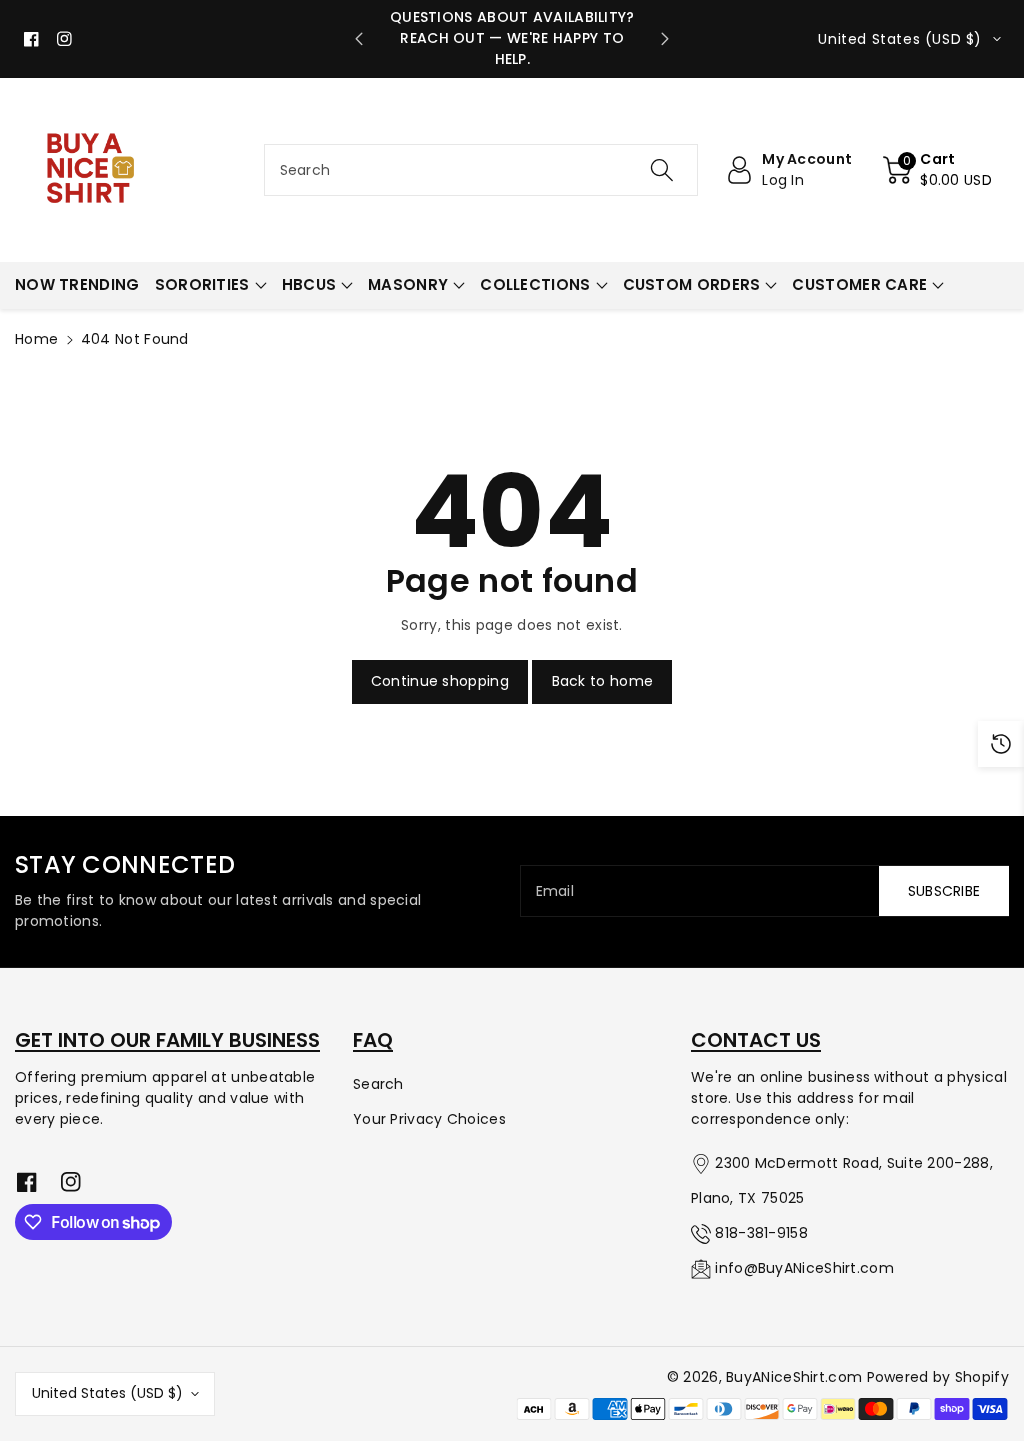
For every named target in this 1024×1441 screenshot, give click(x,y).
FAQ (373, 1040)
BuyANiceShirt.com (794, 1377)
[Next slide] (665, 39)
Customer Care (859, 284)
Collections (535, 284)
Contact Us (756, 1040)
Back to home (603, 681)
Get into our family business (167, 1040)
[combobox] (481, 170)
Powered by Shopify (938, 1377)
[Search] (662, 170)
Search (378, 1084)
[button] (937, 170)
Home (36, 339)
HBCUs (309, 284)
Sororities (202, 284)
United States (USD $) (107, 1393)
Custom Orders (692, 284)
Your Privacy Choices (429, 1119)
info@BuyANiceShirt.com (804, 1268)
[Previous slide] (359, 39)
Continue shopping (440, 681)
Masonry (408, 284)
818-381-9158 (761, 1233)
